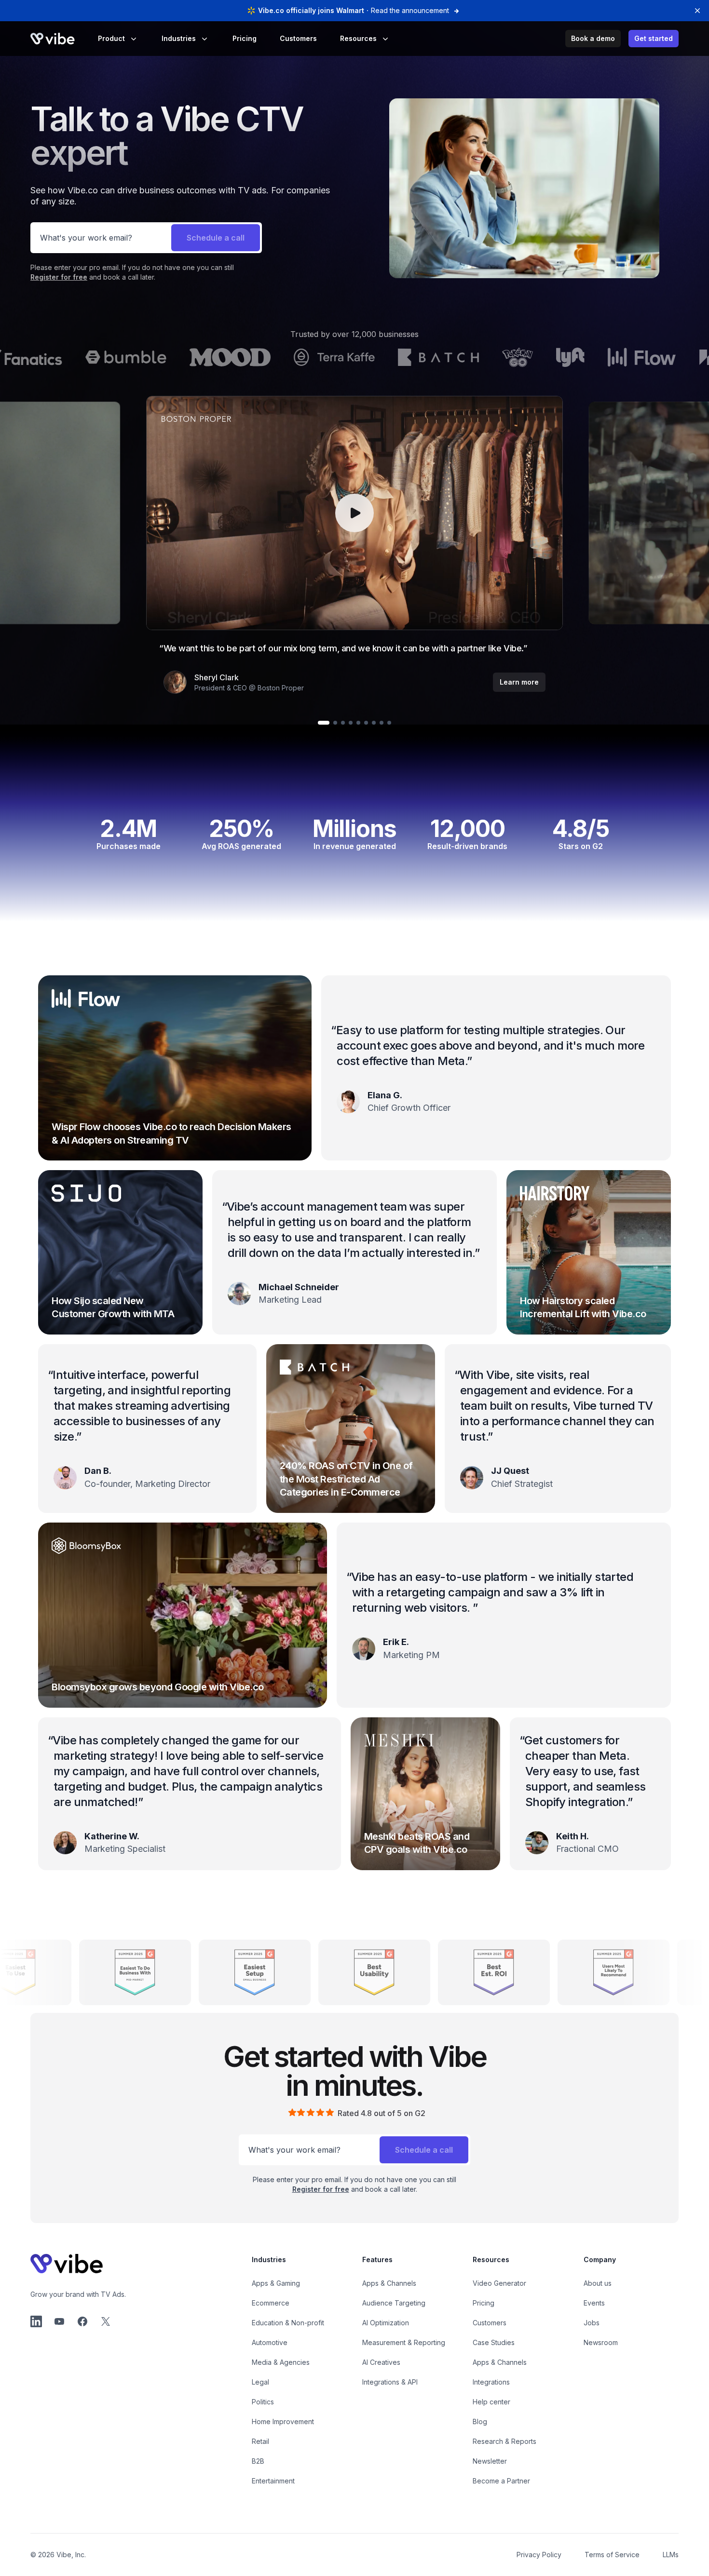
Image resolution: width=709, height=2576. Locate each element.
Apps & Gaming (276, 2283)
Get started (654, 38)
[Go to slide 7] (374, 723)
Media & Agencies (281, 2362)
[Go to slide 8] (382, 723)
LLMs (671, 2555)
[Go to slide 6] (366, 723)
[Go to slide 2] (335, 723)
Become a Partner (501, 2481)
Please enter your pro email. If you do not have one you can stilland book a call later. (132, 272)
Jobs (592, 2323)
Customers (298, 38)
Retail (260, 2441)
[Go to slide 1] (324, 723)
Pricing (245, 38)
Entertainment (273, 2481)
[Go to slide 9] (389, 723)
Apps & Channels (389, 2283)
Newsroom (601, 2342)
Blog (480, 2421)
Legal (260, 2382)
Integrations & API (390, 2382)
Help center (491, 2402)
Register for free (59, 277)
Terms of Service (612, 2555)
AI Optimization (386, 2323)
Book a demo (593, 38)
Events (594, 2303)
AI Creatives (381, 2362)
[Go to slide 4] (351, 723)
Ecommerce (271, 2303)
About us (598, 2283)
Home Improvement (283, 2421)
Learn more (519, 682)
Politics (263, 2402)
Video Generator (499, 2283)
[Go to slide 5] (358, 723)
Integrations (491, 2382)
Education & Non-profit (288, 2323)
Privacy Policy (539, 2555)
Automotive (270, 2342)
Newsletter (490, 2461)
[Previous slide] (354, 513)
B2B (258, 2461)
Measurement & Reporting (404, 2342)
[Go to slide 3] (343, 723)
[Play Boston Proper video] (354, 513)
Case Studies (494, 2342)
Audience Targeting (394, 2303)
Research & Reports (504, 2441)
